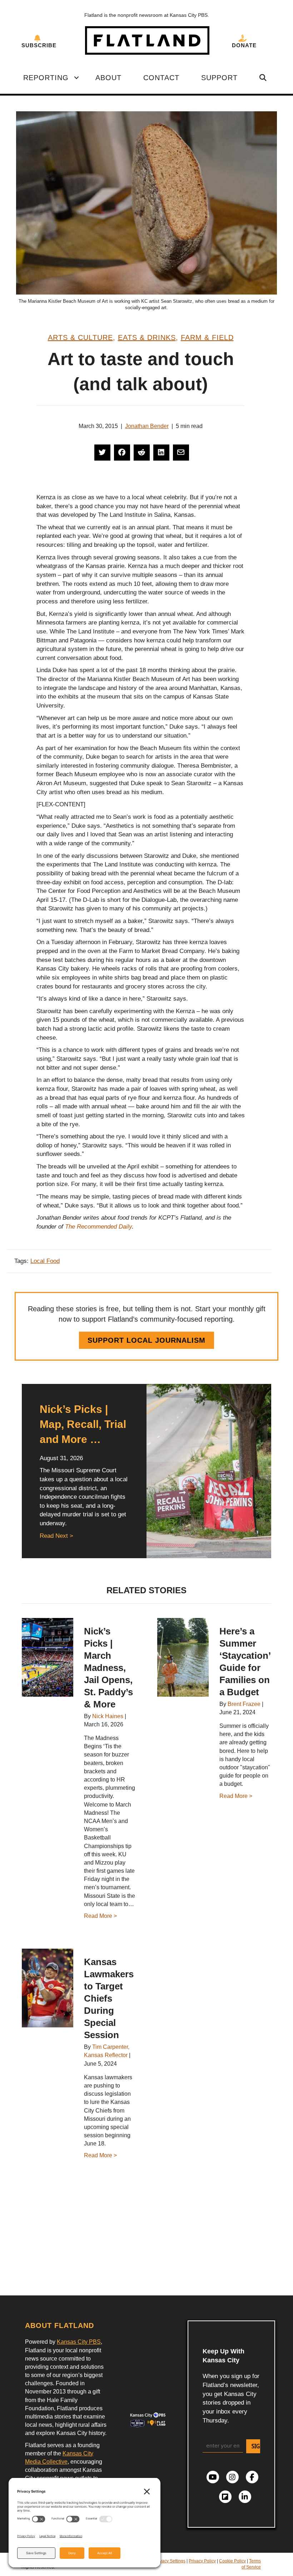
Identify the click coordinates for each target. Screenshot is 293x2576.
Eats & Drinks (147, 337)
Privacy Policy (202, 2561)
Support (219, 78)
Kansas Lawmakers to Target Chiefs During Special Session (109, 1998)
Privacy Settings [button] (170, 2561)
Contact (161, 78)
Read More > (100, 1916)
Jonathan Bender (147, 426)
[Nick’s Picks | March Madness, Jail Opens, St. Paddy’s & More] (48, 1657)
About (108, 78)
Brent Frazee (244, 1704)
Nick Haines (108, 1716)
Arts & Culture (80, 337)
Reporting (46, 78)
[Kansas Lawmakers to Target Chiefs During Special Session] (48, 1988)
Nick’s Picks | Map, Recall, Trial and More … (83, 1424)
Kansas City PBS (79, 2342)
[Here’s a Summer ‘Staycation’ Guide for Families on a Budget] (183, 1657)
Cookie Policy (232, 2561)
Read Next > (56, 1536)
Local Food (45, 1261)
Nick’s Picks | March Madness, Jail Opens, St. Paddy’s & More (108, 1668)
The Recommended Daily (98, 1227)
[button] (76, 78)
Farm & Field (207, 337)
